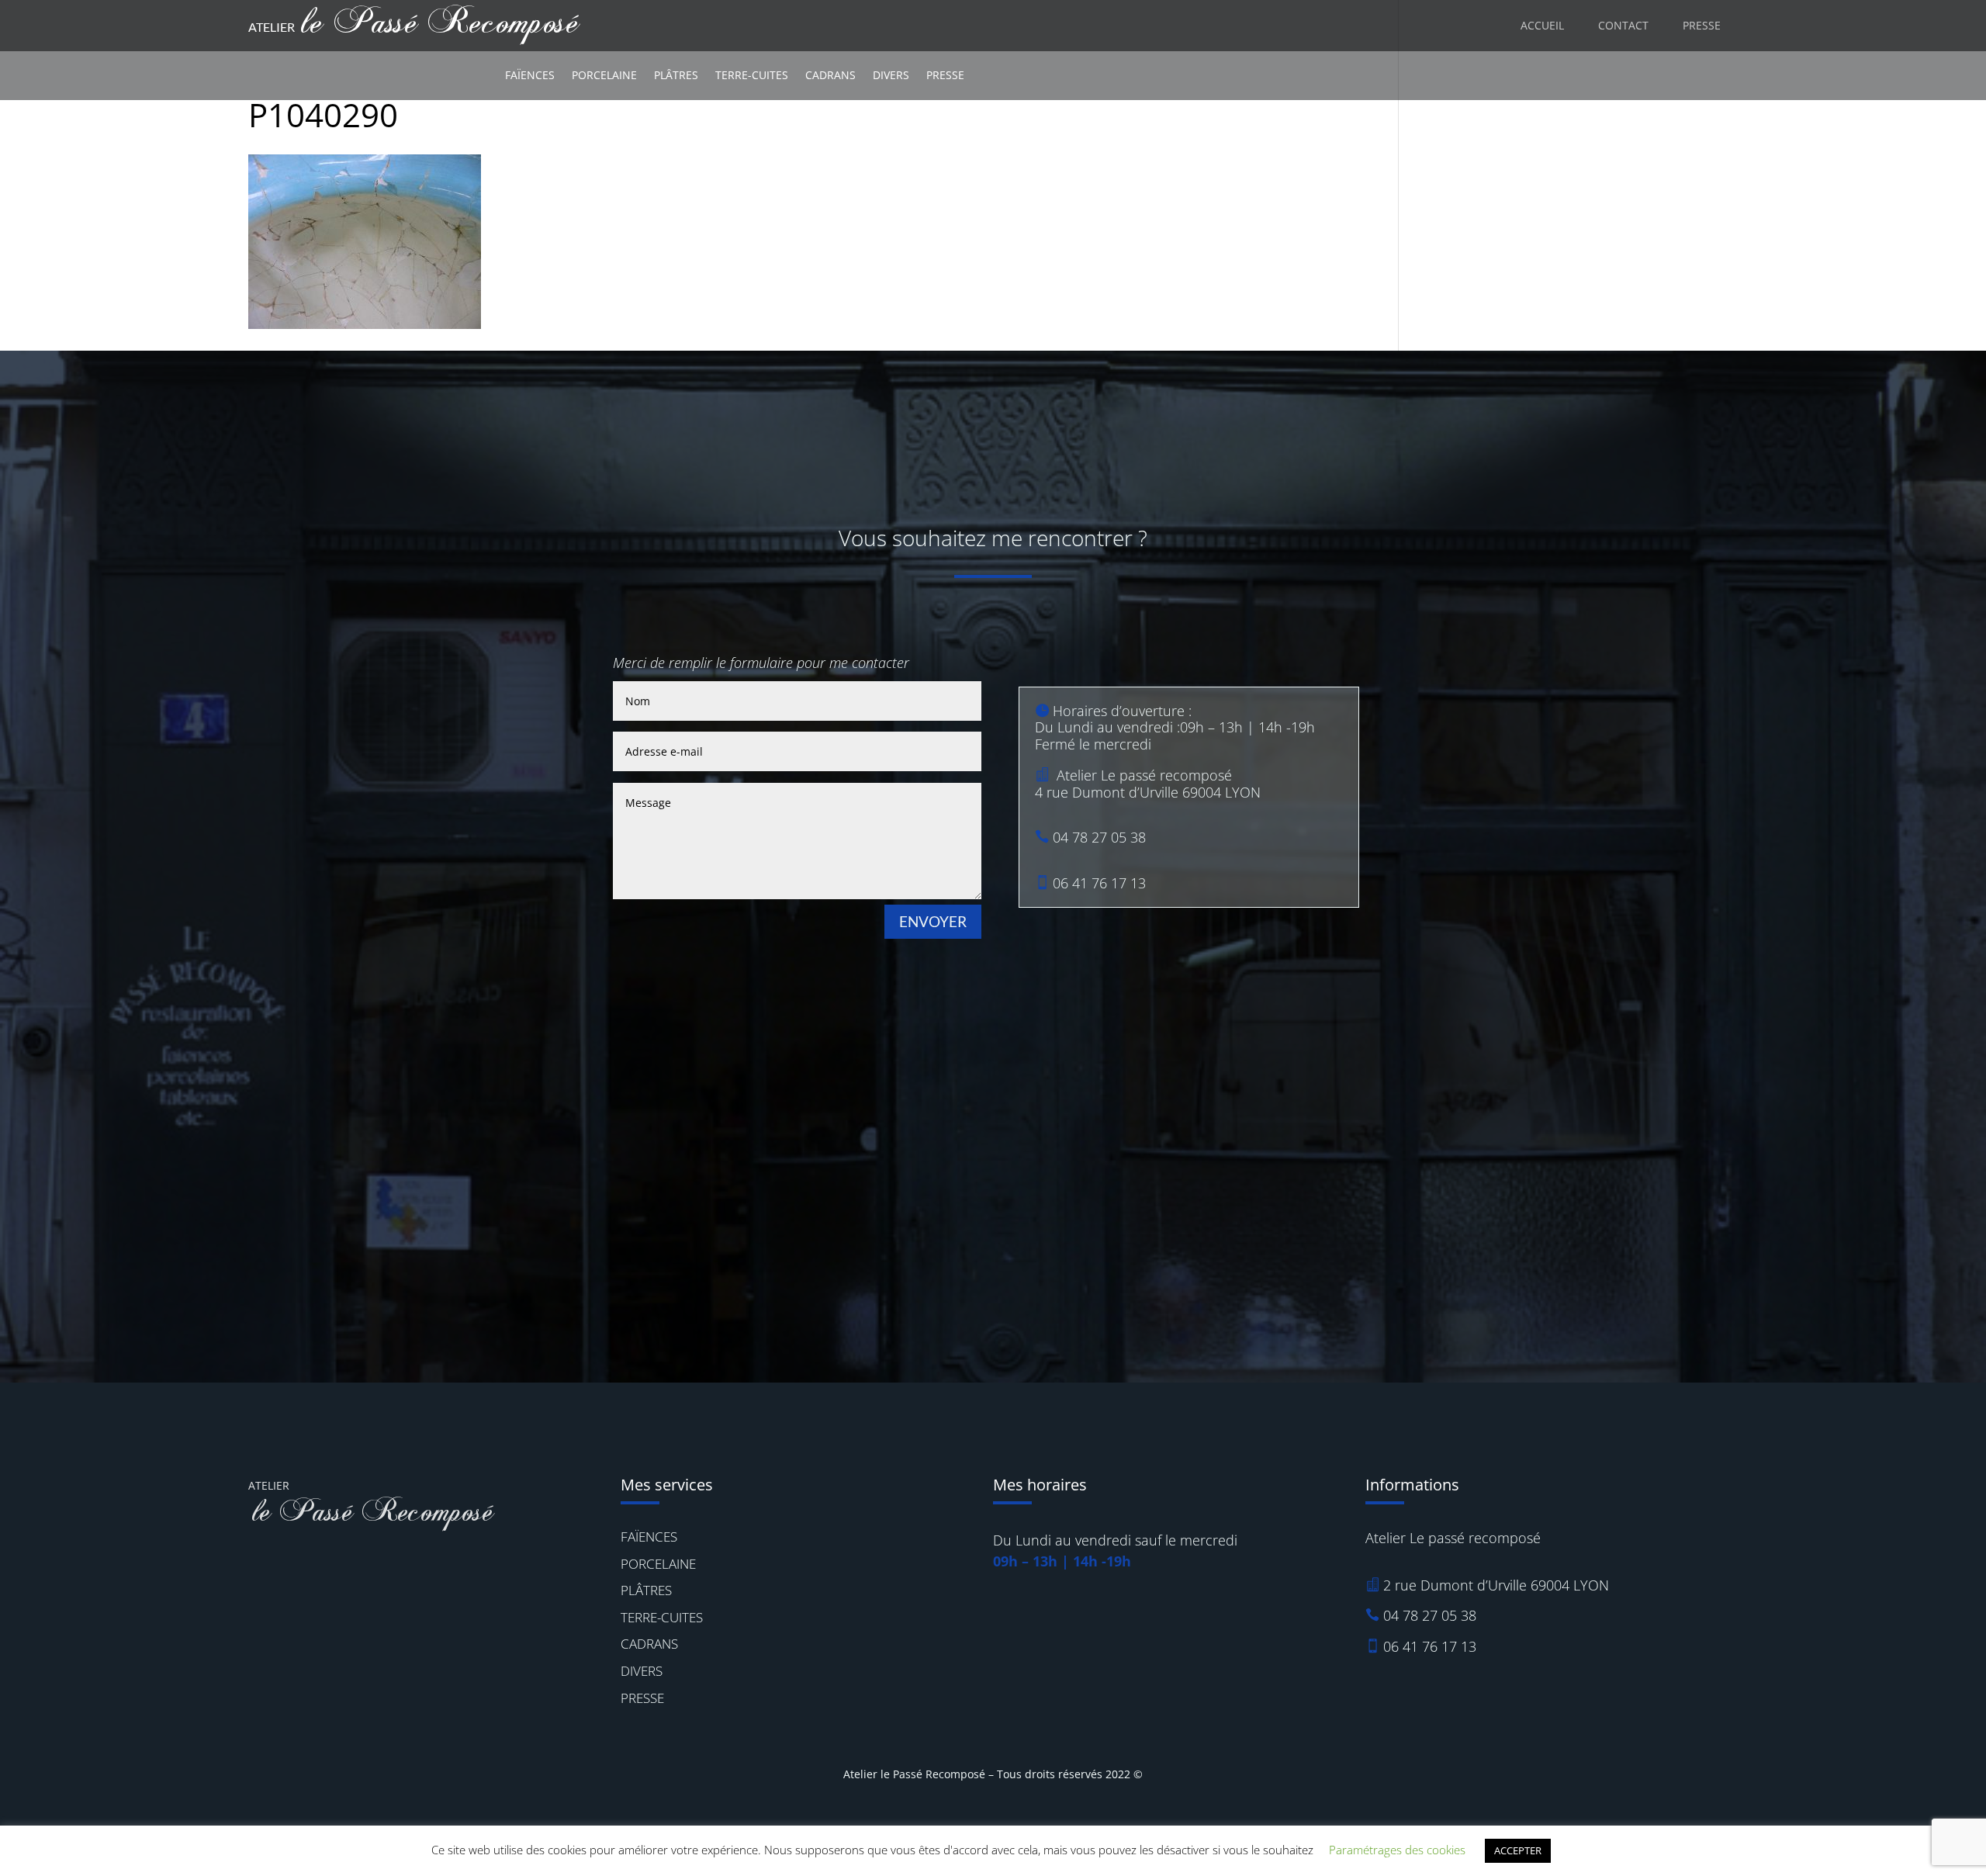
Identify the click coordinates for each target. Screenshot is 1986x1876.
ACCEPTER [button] (1518, 1850)
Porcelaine (604, 75)
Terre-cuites (752, 75)
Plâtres (676, 75)
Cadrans (830, 75)
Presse (945, 75)
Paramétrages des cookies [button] (1397, 1850)
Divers (891, 75)
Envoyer (933, 921)
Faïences (530, 75)
